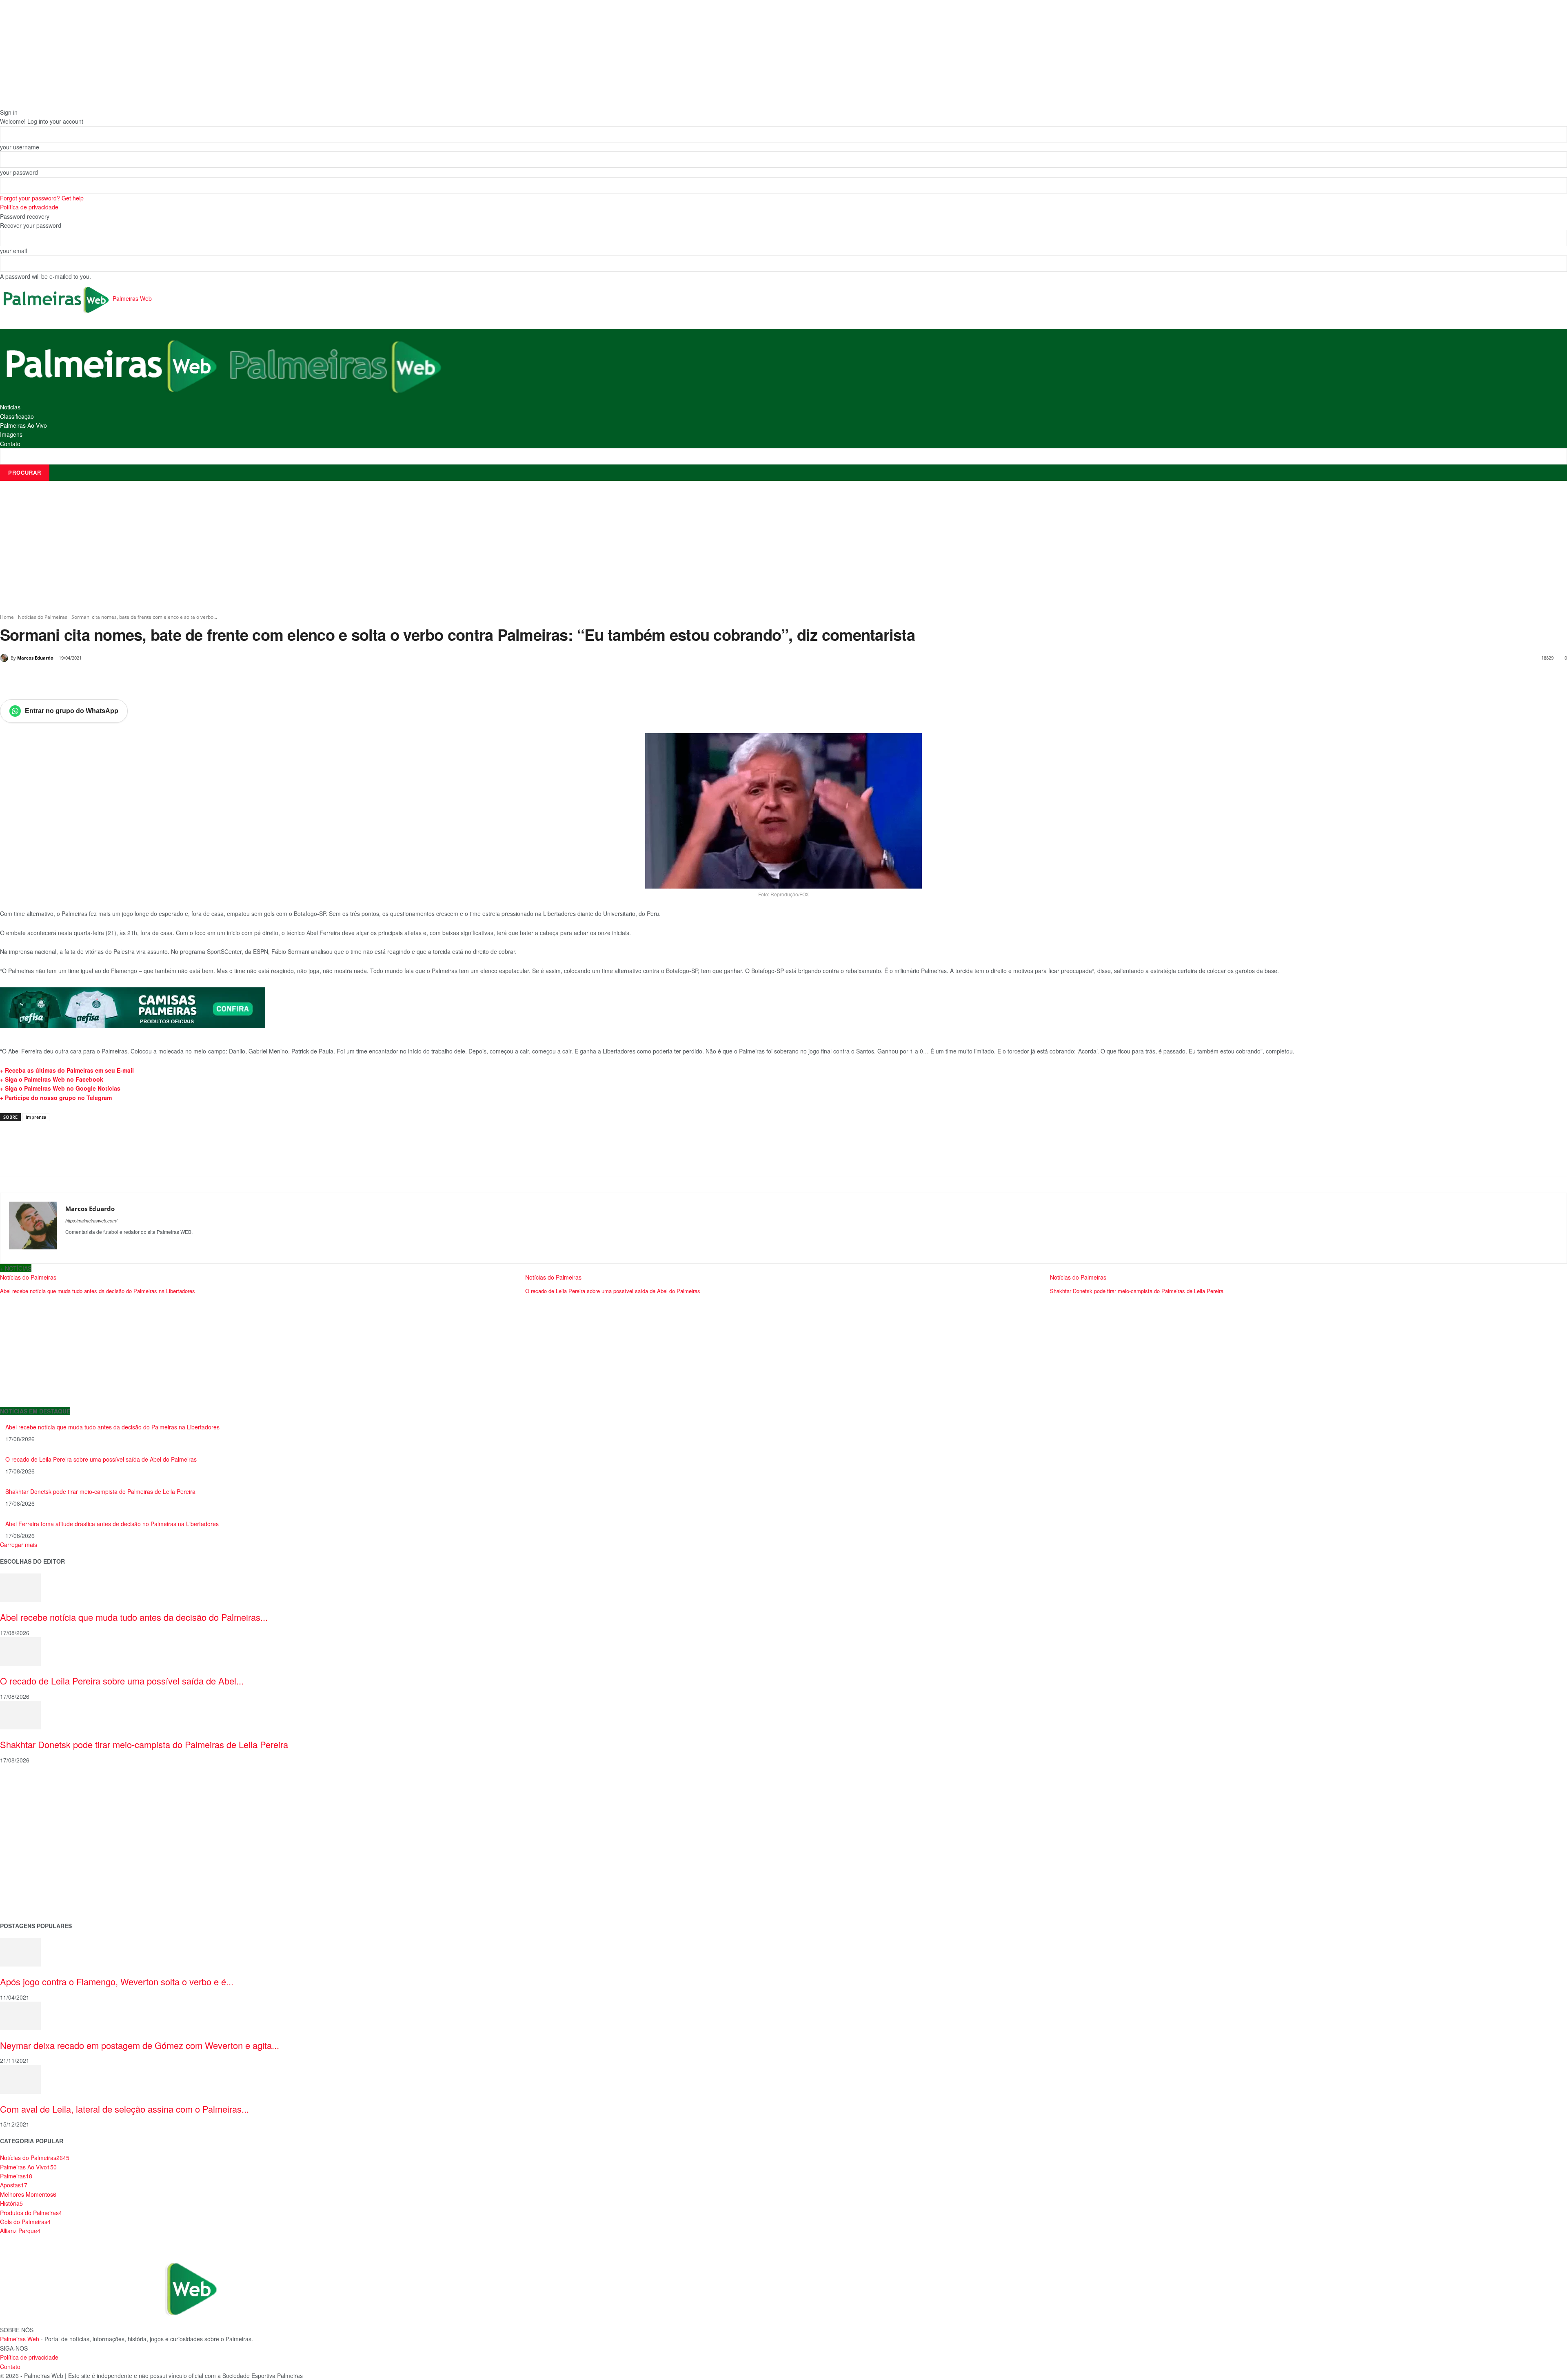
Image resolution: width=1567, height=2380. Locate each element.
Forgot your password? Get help (42, 198)
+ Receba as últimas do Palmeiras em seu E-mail (67, 1070)
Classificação (17, 416)
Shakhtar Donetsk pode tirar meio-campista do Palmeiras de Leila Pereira (100, 1491)
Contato (10, 444)
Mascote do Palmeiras (30, 1837)
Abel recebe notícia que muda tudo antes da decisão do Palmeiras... (134, 1617)
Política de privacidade (29, 207)
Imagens (11, 434)
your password (19, 172)
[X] (75, 679)
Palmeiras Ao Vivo (23, 425)
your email (13, 251)
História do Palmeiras (29, 1785)
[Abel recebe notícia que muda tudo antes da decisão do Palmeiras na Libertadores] (20, 1587)
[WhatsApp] (113, 679)
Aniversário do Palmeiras (33, 1797)
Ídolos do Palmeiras (26, 1875)
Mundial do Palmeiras (29, 1901)
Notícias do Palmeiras (43, 617)
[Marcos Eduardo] (5, 658)
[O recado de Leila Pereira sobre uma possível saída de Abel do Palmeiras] (20, 1651)
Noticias (10, 407)
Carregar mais (19, 1544)
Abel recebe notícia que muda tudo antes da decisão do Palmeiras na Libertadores (112, 1427)
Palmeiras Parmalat (26, 1810)
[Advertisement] (783, 547)
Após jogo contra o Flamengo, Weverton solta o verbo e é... (117, 1981)
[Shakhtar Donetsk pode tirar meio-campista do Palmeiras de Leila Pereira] (20, 1714)
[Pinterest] (94, 679)
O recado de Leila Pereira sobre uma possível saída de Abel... (122, 1681)
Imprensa (36, 1117)
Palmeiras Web (20, 2339)
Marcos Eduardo (35, 658)
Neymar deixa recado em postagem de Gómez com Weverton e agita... (140, 2045)
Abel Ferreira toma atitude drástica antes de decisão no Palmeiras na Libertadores (112, 1524)
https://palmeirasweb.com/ (91, 1221)
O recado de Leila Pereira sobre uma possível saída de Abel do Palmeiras (101, 1459)
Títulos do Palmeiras (27, 1888)
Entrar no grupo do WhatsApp (72, 711)
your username (20, 147)
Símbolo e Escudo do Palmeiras (43, 1823)
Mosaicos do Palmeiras (31, 1862)
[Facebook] (56, 679)
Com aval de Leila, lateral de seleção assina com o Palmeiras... (124, 2109)
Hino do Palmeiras (24, 1849)
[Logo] (112, 365)
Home (7, 617)
